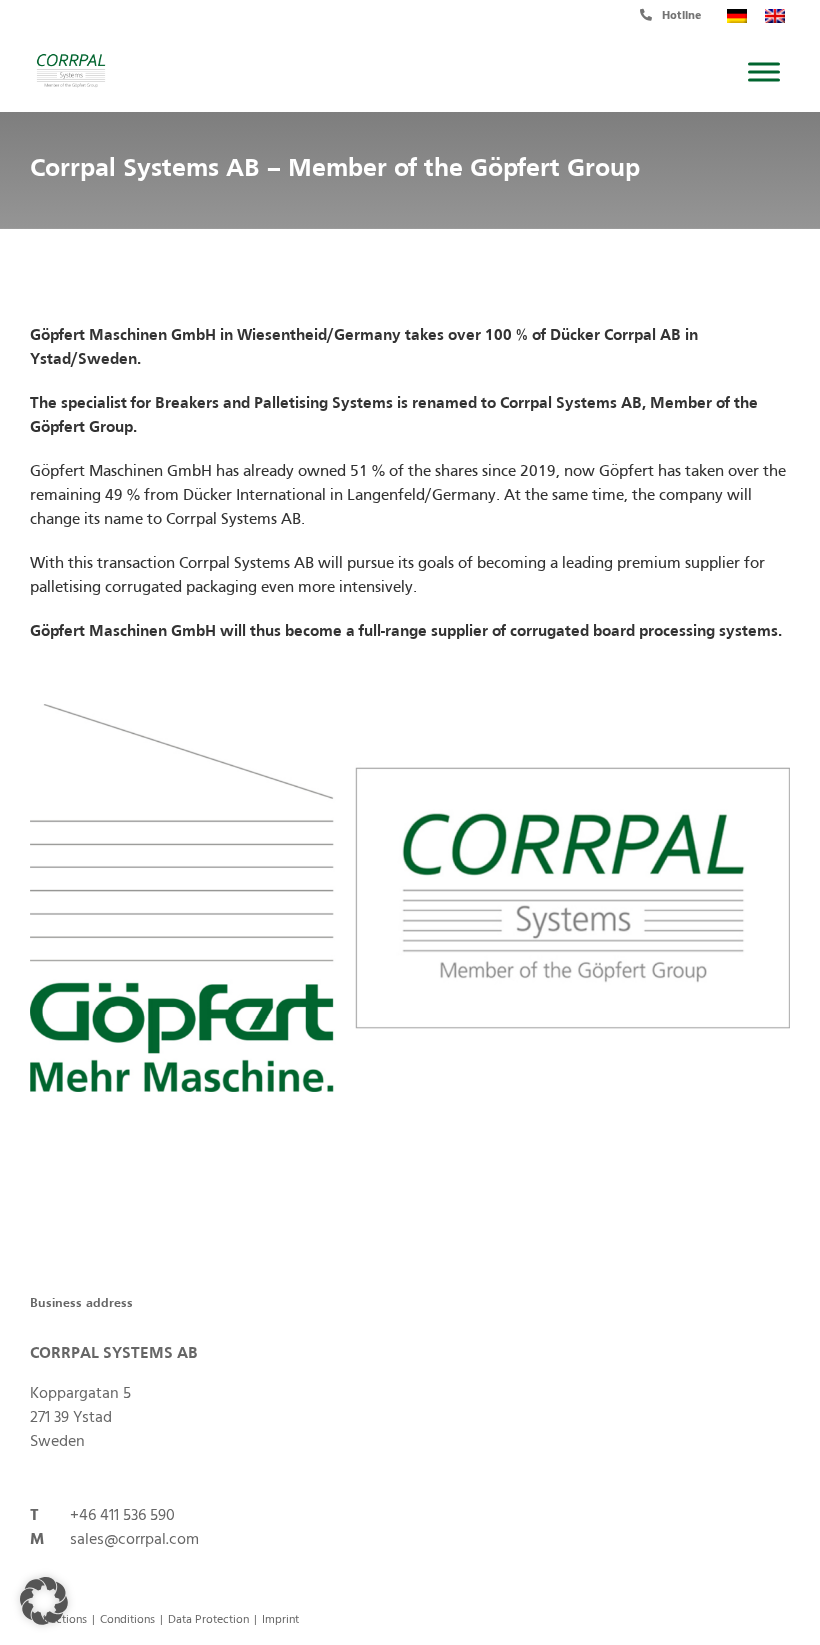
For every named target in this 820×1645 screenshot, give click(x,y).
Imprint (280, 1620)
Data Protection (208, 1620)
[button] (44, 1601)
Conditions (127, 1620)
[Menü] (764, 71)
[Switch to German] (733, 16)
